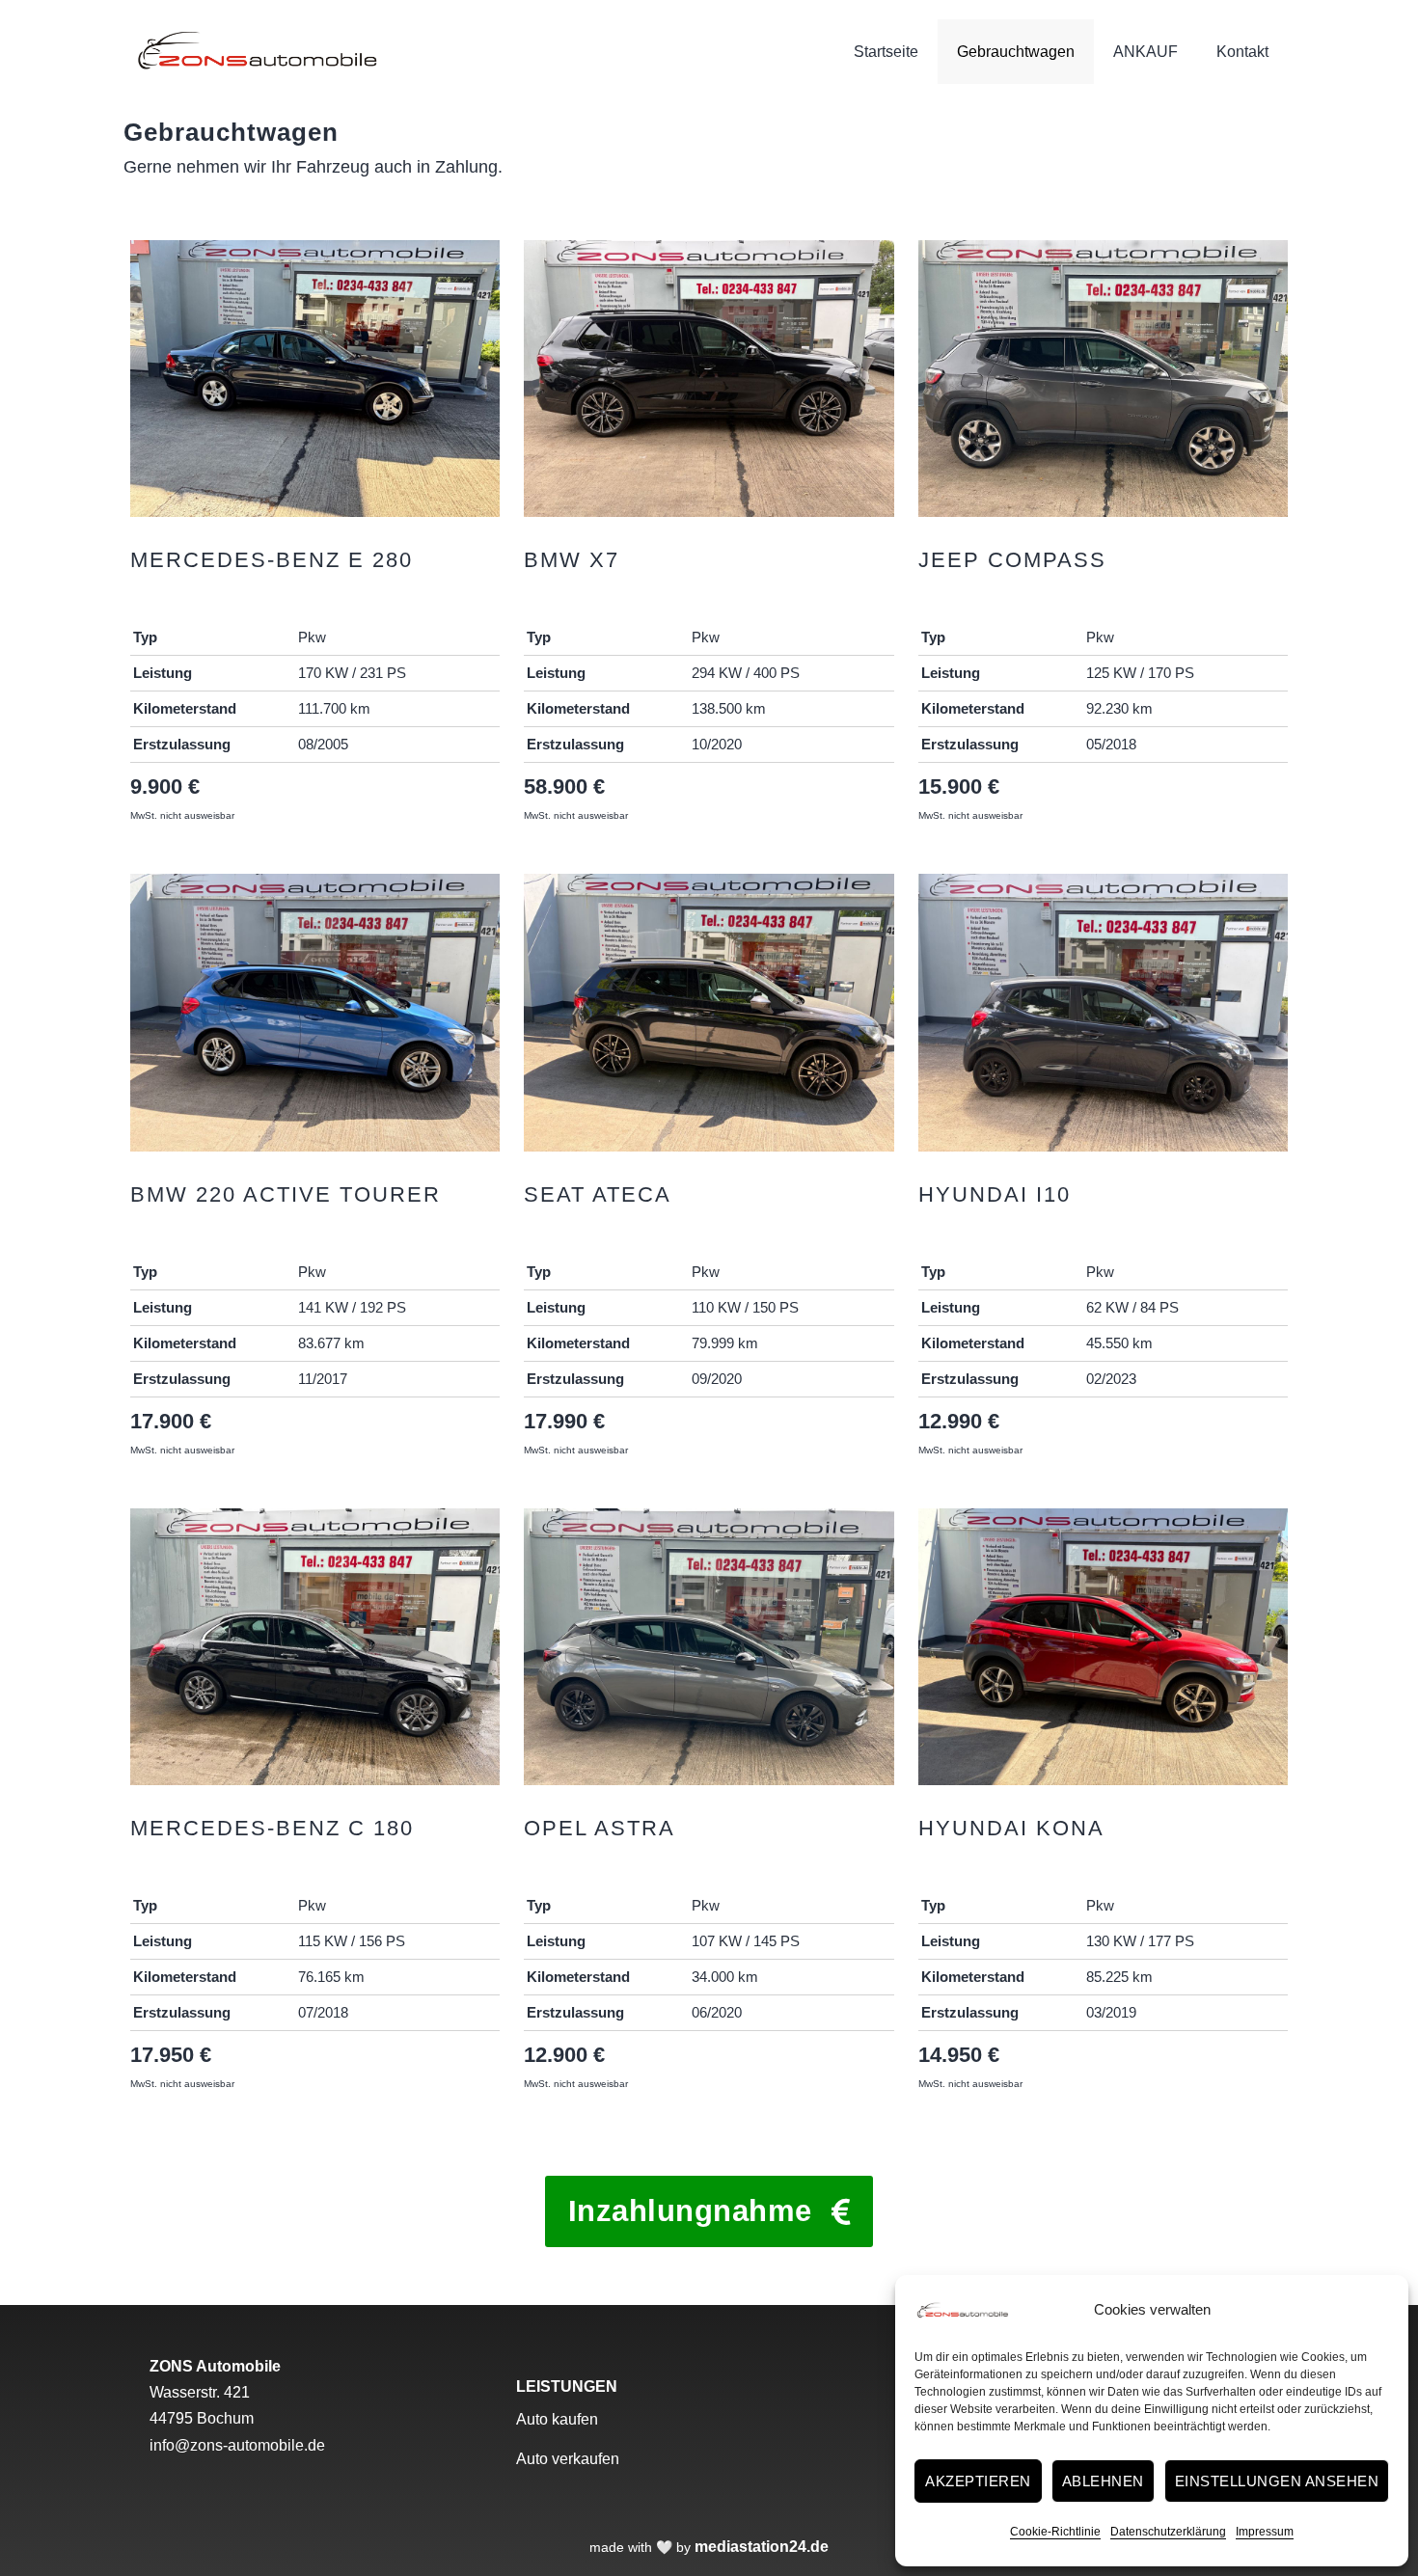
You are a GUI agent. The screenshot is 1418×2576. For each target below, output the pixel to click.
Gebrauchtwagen (1016, 52)
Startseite (886, 52)
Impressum (1265, 2532)
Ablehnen (1103, 2481)
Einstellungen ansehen (1277, 2481)
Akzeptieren (978, 2481)
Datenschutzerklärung (1168, 2532)
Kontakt (1242, 52)
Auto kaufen (557, 2419)
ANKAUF (1145, 52)
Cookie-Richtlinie (1055, 2532)
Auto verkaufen (568, 2459)
